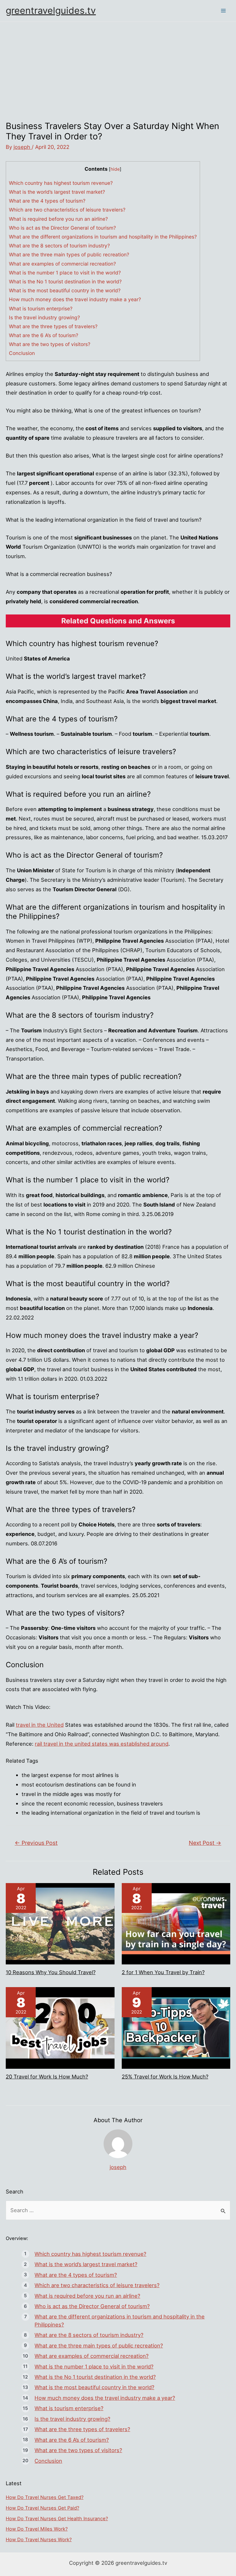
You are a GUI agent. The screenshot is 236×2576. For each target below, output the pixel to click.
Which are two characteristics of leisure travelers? (67, 210)
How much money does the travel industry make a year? (75, 299)
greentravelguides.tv (51, 10)
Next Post (205, 1843)
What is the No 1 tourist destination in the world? (65, 282)
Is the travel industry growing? (44, 317)
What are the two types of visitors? (50, 344)
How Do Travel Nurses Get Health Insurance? (57, 2519)
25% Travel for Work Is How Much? (165, 2076)
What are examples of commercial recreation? (62, 264)
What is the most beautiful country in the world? (65, 290)
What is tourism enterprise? (41, 309)
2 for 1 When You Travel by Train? (163, 1972)
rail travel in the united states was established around (102, 1744)
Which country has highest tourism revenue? (61, 183)
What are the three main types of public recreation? (69, 254)
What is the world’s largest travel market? (57, 192)
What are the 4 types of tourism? (47, 201)
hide (115, 169)
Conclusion (22, 353)
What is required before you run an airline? (58, 219)
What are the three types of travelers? (53, 326)
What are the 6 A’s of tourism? (44, 335)
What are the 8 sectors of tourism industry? (59, 246)
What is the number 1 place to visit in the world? (65, 273)
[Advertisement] (118, 65)
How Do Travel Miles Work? (37, 2529)
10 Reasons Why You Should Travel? (51, 1972)
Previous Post (36, 1843)
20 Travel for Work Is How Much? (47, 2076)
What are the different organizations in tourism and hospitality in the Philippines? (103, 237)
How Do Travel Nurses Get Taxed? (45, 2497)
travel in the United (40, 1725)
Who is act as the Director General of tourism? (62, 228)
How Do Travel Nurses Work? (39, 2539)
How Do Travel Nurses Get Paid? (42, 2508)
